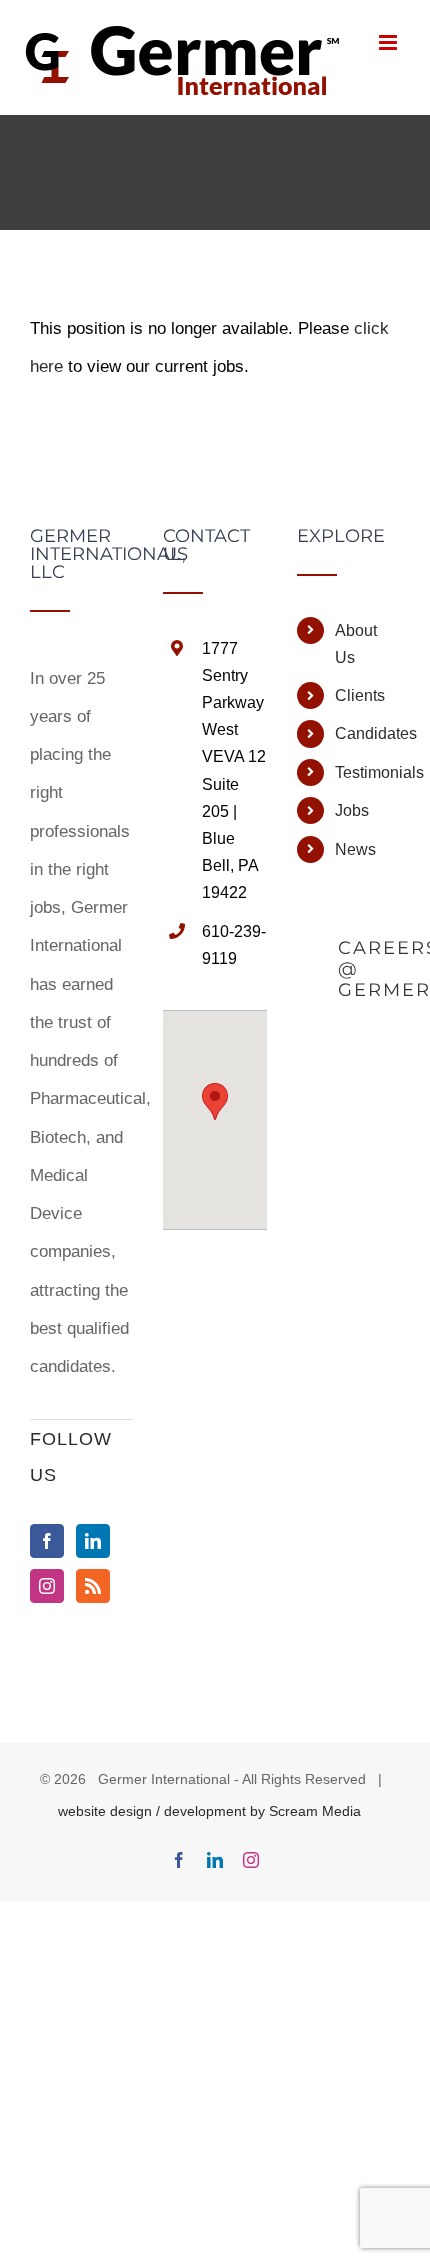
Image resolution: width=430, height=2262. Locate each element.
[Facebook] (47, 1541)
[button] (215, 1101)
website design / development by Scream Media (209, 1811)
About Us (356, 644)
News (355, 849)
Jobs (352, 810)
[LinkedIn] (93, 1541)
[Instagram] (47, 1586)
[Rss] (93, 1586)
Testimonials (367, 772)
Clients (360, 695)
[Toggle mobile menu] (389, 42)
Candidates (367, 733)
